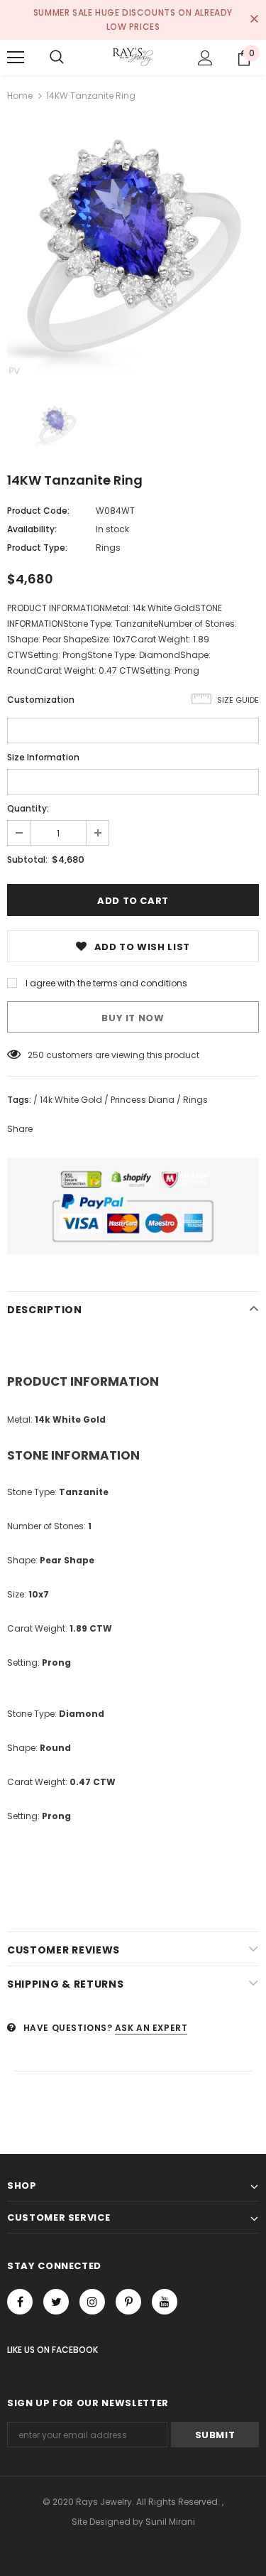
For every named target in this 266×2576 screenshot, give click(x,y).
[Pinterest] (128, 2302)
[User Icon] (205, 58)
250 (36, 1055)
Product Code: (38, 511)
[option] (133, 249)
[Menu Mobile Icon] (16, 58)
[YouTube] (165, 2302)
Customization (41, 700)
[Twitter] (56, 2302)
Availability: (32, 529)
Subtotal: (27, 859)
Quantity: (28, 808)
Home (20, 96)
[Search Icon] (57, 58)
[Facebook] (20, 2302)
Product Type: (37, 548)
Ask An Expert (151, 2028)
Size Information (43, 757)
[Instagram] (92, 2302)
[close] (254, 20)
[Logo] (133, 57)
